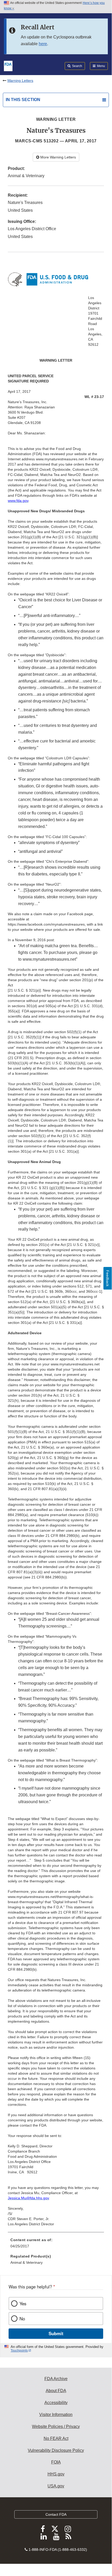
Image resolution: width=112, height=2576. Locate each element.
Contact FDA (56, 2514)
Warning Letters (20, 81)
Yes (23, 2303)
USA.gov (56, 2486)
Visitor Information (56, 2415)
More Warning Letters (58, 157)
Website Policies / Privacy (56, 2426)
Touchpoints (19, 2351)
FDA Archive (56, 2379)
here (43, 44)
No (22, 2319)
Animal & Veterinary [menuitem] (27, 2262)
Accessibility (56, 2403)
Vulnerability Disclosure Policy (56, 2450)
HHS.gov (56, 2474)
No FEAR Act (56, 2438)
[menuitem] (56, 2245)
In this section (23, 100)
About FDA (56, 2391)
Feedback (108, 1278)
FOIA (56, 2462)
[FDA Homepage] (8, 65)
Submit (56, 2333)
